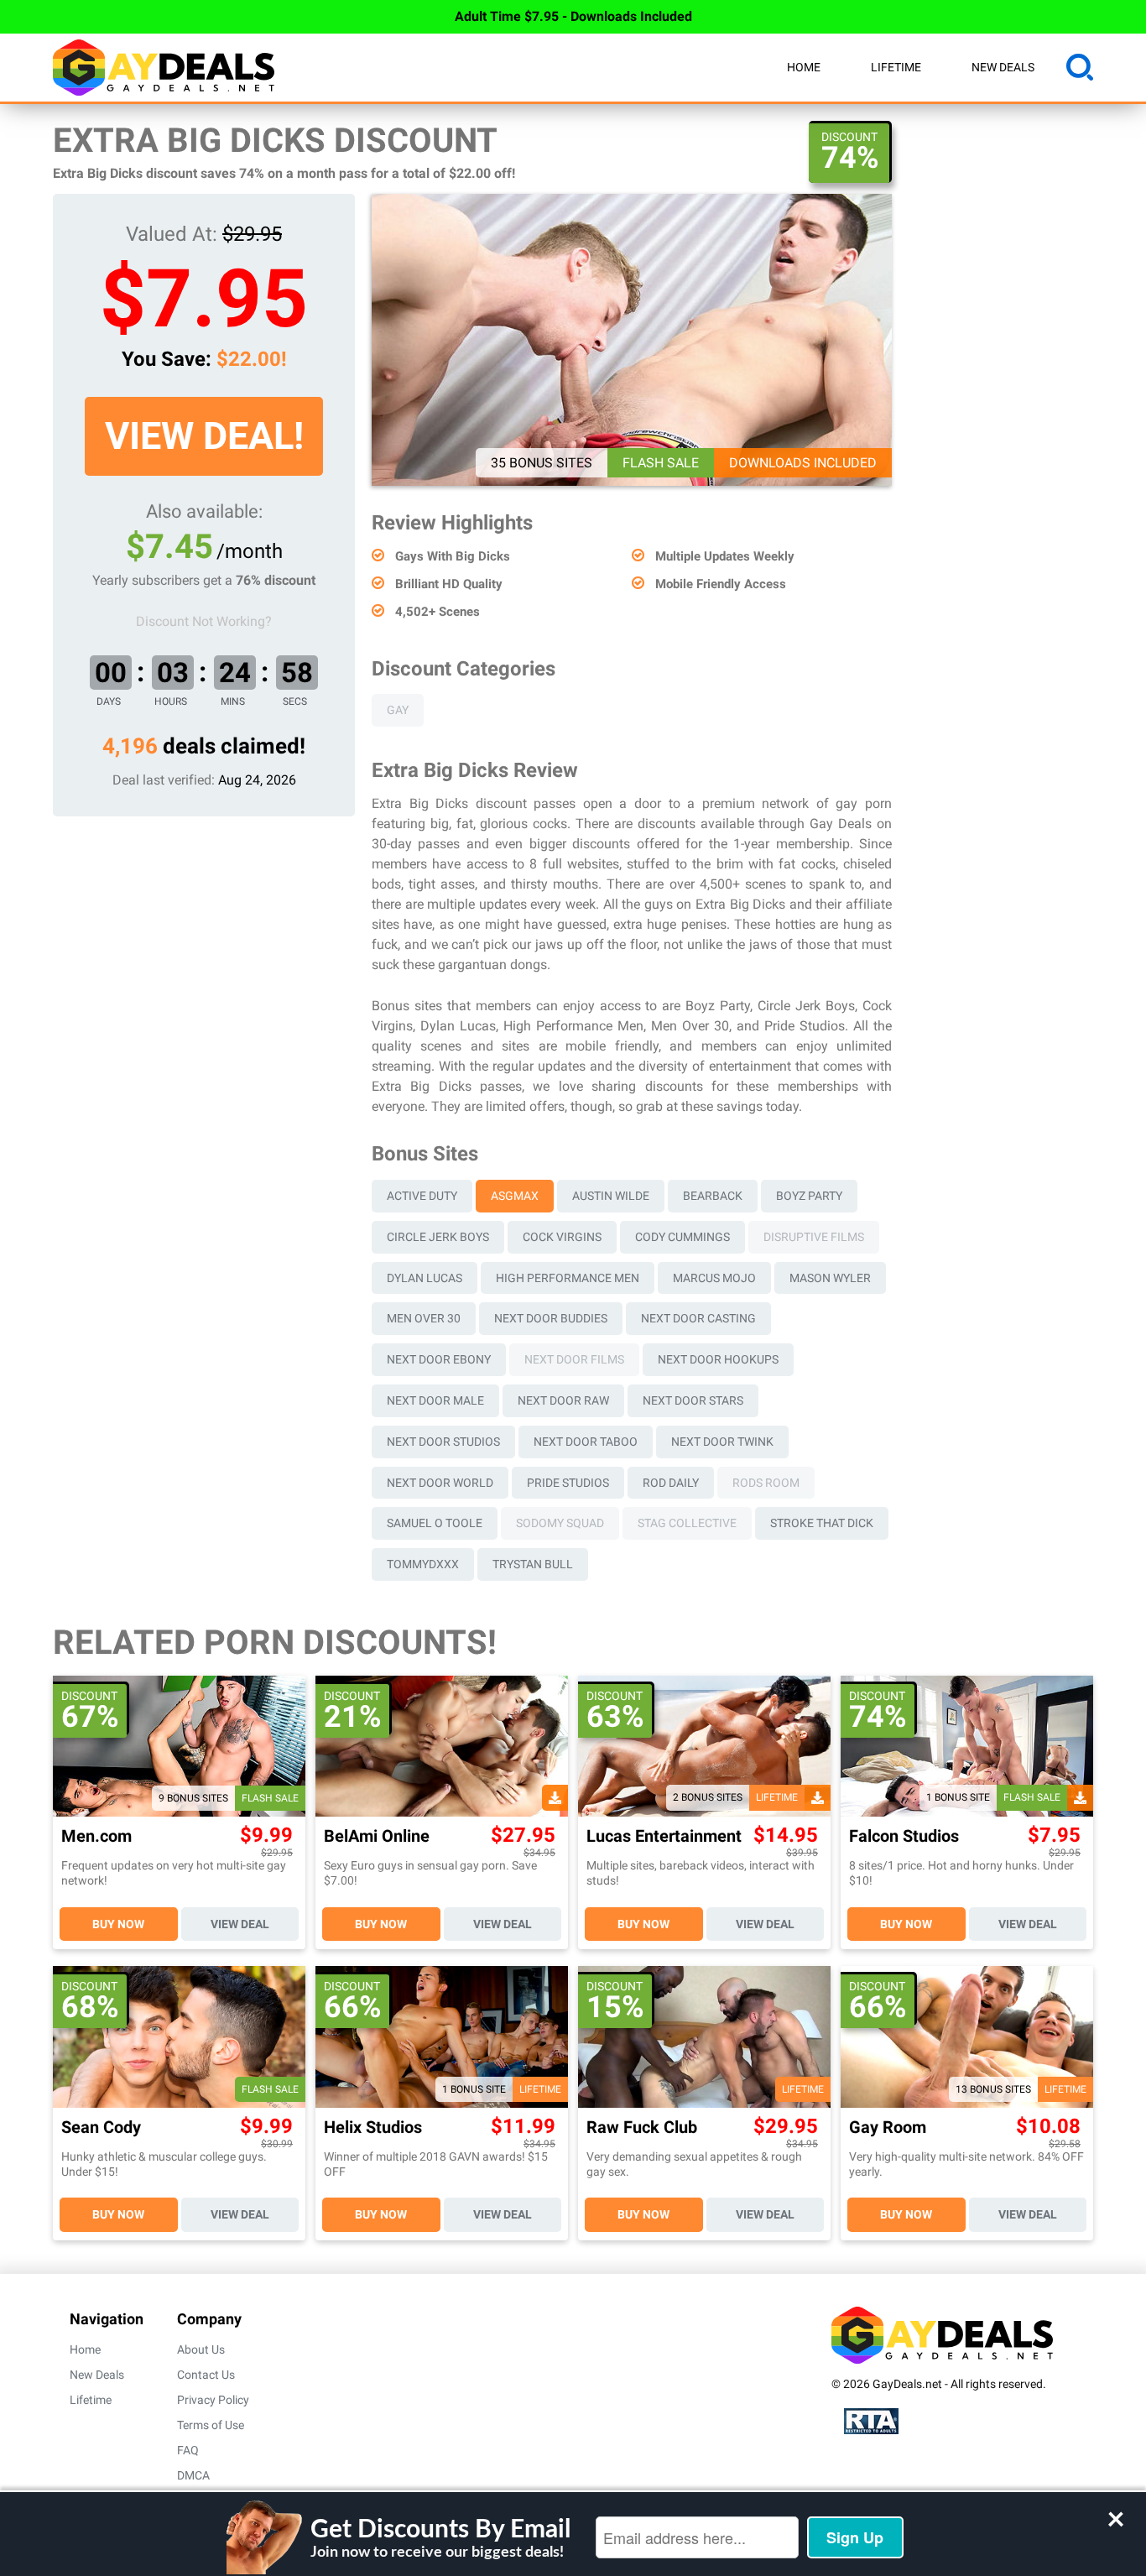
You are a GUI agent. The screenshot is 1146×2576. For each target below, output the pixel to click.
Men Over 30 (424, 1318)
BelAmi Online (377, 1836)
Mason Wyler (830, 1278)
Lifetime (896, 67)
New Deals (1003, 67)
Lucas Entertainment (664, 1836)
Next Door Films (574, 1359)
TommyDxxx (423, 1564)
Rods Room (766, 1483)
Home (804, 67)
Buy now (118, 1924)
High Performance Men (568, 1278)
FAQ (188, 2450)
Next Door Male (435, 1400)
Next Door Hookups (718, 1359)
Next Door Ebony (439, 1359)
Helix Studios (373, 2128)
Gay (398, 710)
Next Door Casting (698, 1318)
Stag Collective (687, 1523)
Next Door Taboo (586, 1442)
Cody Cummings (682, 1237)
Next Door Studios (443, 1442)
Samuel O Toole (435, 1523)
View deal (240, 1924)
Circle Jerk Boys (438, 1237)
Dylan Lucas (425, 1278)
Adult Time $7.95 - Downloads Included (573, 16)
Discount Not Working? (204, 621)
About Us (201, 2349)
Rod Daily (671, 1483)
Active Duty (422, 1196)
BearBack (713, 1196)
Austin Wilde (611, 1196)
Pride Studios (568, 1483)
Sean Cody (101, 2128)
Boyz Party (809, 1196)
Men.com (96, 1836)
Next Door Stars (693, 1400)
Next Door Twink (722, 1442)
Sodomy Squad (560, 1523)
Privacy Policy (213, 2400)
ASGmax (515, 1196)
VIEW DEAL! (204, 436)
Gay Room (888, 2128)
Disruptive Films (814, 1237)
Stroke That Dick (822, 1523)
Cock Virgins (562, 1237)
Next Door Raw (563, 1400)
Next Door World (440, 1483)
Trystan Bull (533, 1564)
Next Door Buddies (551, 1318)
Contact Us (206, 2375)
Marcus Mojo (714, 1278)
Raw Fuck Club (642, 2128)
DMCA (193, 2475)
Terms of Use (211, 2425)
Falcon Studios (904, 1836)
